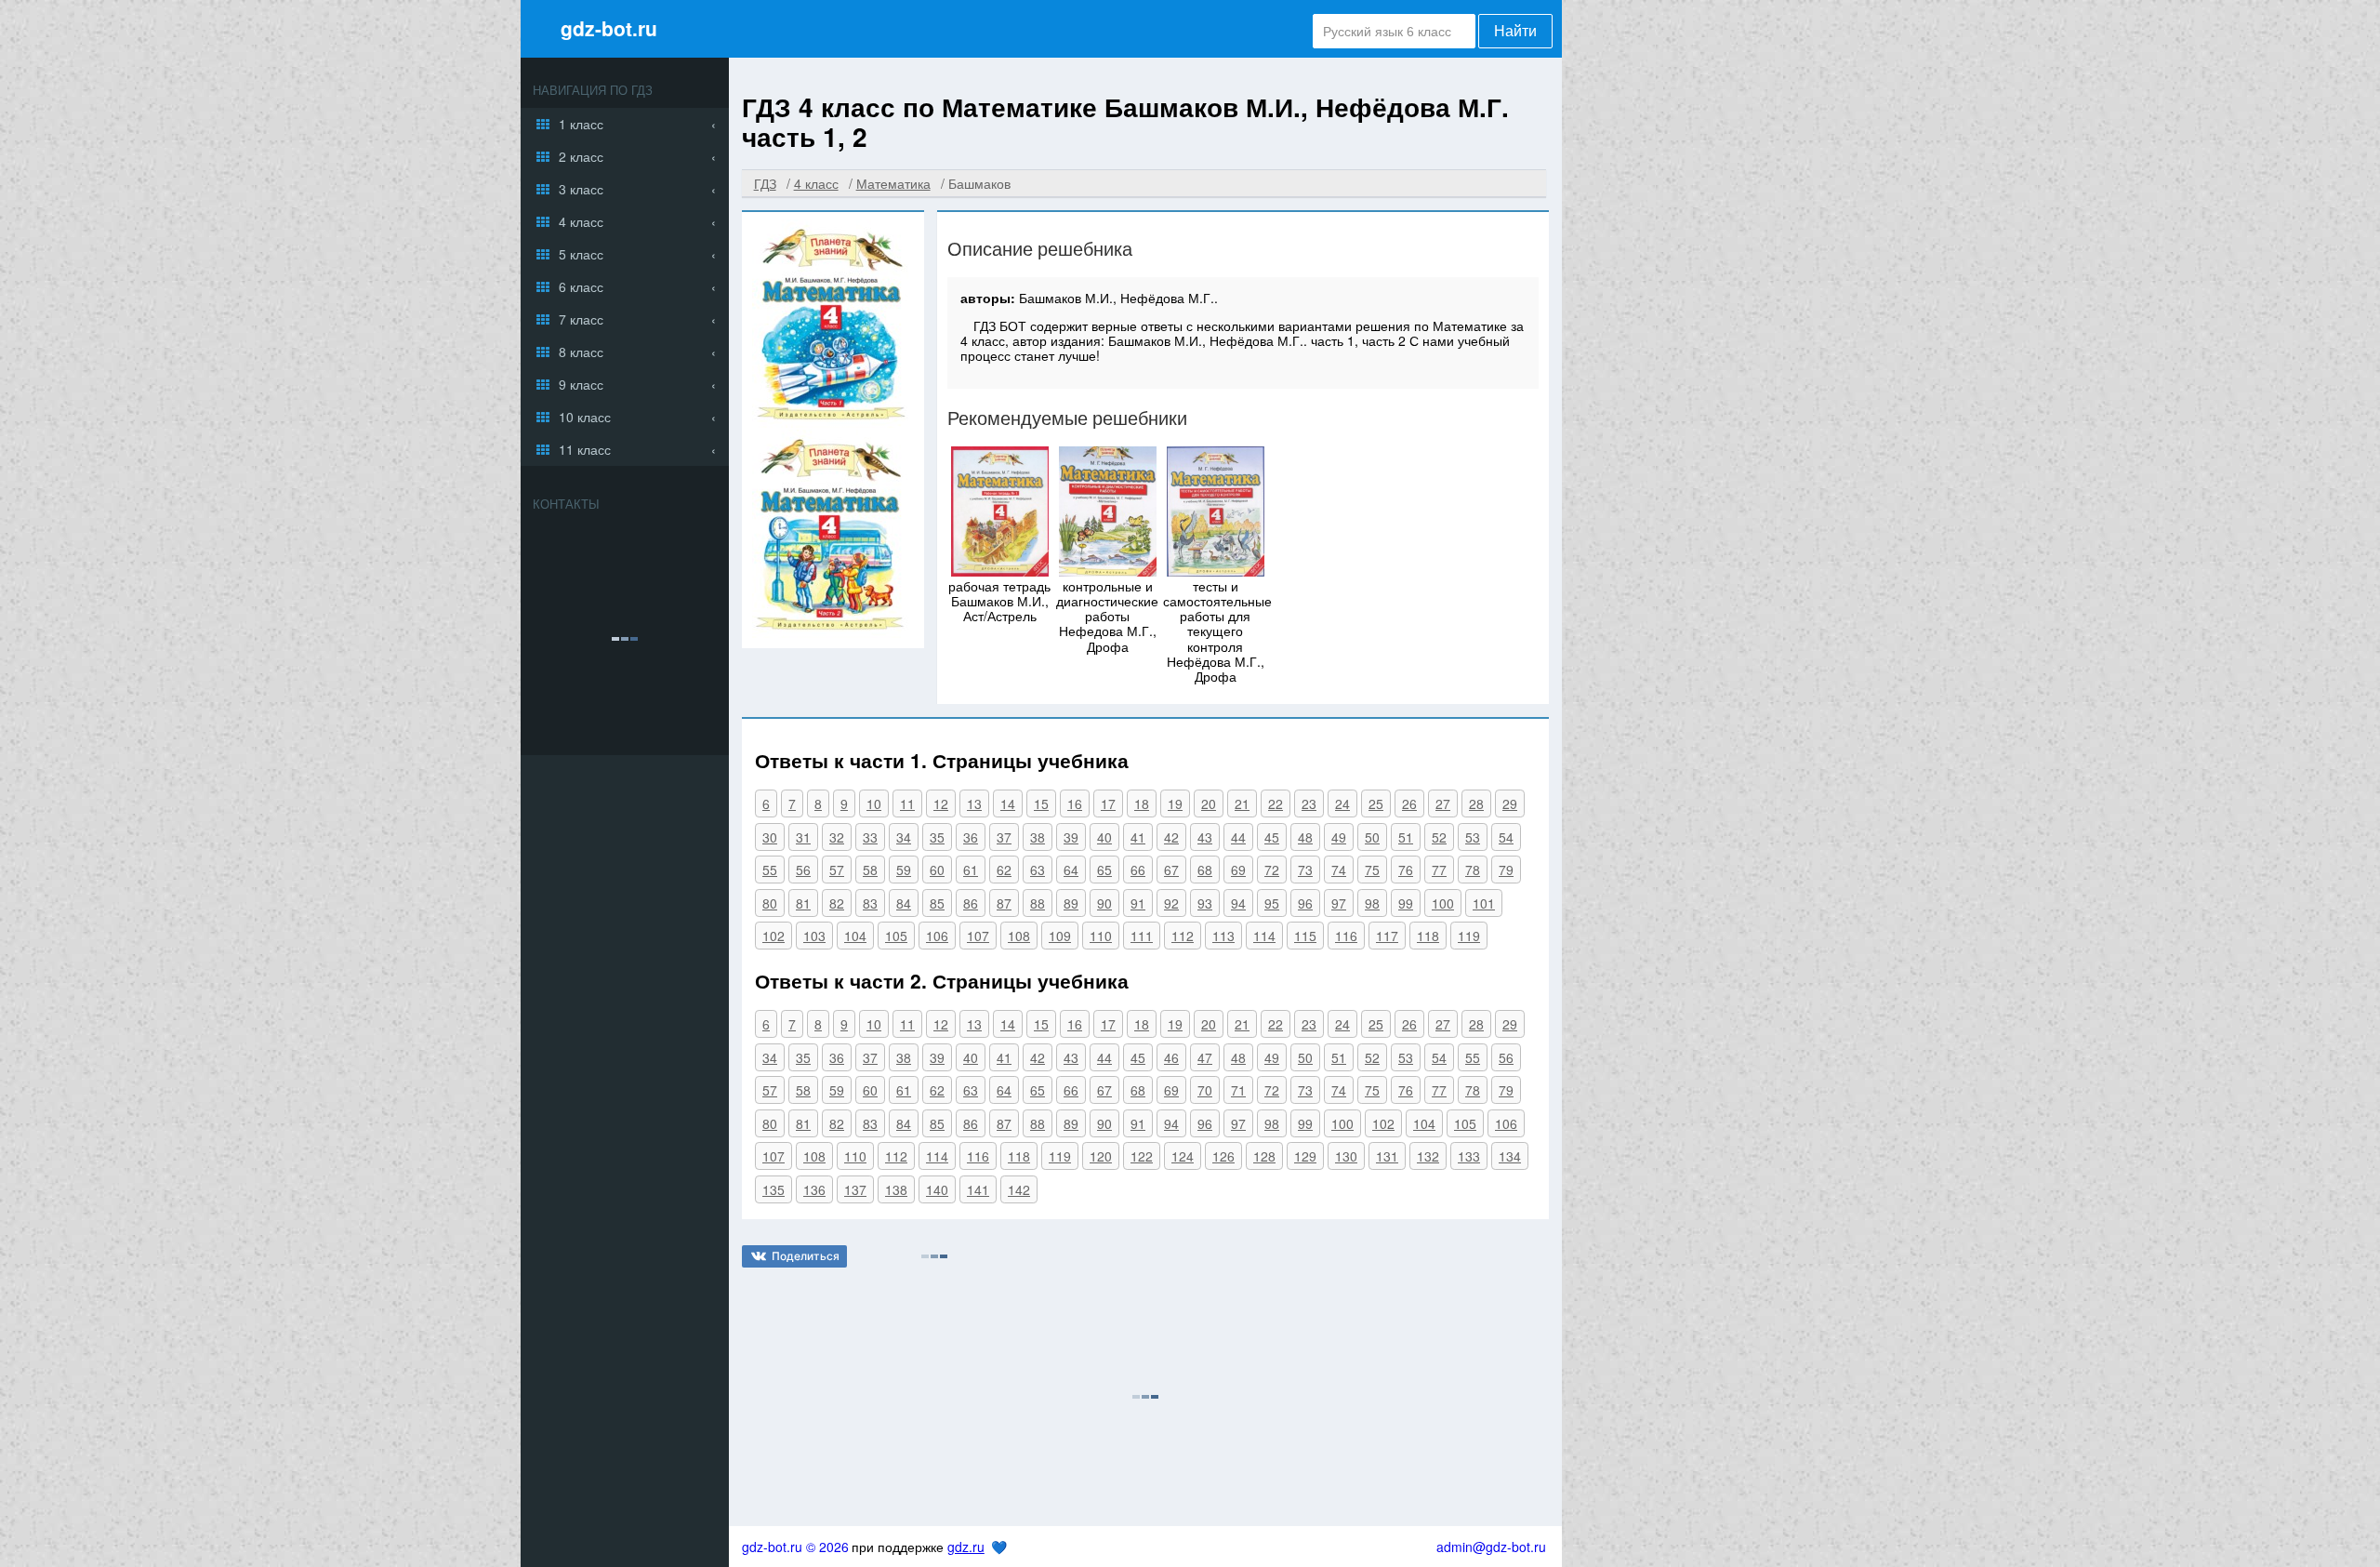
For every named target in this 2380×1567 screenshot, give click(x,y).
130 (1346, 1156)
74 (1339, 870)
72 (1272, 870)
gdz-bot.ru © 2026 (795, 1547)
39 (1071, 837)
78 (1473, 870)
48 (1305, 837)
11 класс (585, 449)
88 (1038, 903)
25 (1376, 803)
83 (870, 903)
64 (1071, 870)
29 (1510, 803)
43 (1205, 837)
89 (1071, 903)
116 (1346, 936)
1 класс (581, 124)
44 (1238, 837)
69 (1238, 870)
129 (1305, 1156)
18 (1142, 803)
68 (1205, 870)
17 (1108, 803)
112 (1183, 936)
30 (770, 837)
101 (1484, 903)
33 (870, 837)
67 (1171, 870)
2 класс (581, 156)
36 (971, 837)
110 (1101, 936)
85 (937, 903)
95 (1272, 903)
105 (896, 936)
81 (803, 903)
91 (1138, 903)
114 (1264, 936)
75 (1372, 870)
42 (1171, 837)
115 (1305, 936)
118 (1428, 936)
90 (1104, 903)
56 (803, 870)
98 (1372, 903)
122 (1142, 1156)
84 (904, 903)
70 (1205, 1090)
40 (1104, 837)
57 (837, 870)
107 (978, 936)
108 (1019, 936)
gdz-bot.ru (609, 28)
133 (1469, 1156)
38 (1038, 837)
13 (974, 803)
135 (773, 1189)
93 (1205, 903)
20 (1209, 803)
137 (855, 1189)
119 (1469, 936)
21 (1242, 803)
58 (870, 870)
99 (1406, 903)
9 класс (581, 384)
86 (971, 903)
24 (1342, 803)
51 (1406, 837)
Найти (1515, 31)
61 (971, 870)
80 (770, 903)
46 (1171, 1057)
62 (1004, 870)
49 (1339, 837)
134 (1510, 1156)
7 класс (581, 319)
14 (1008, 803)
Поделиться (806, 1256)
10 (874, 803)
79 (1506, 870)
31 (803, 837)
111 (1142, 936)
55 (770, 870)
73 (1305, 870)
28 (1476, 803)
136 (814, 1189)
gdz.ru (966, 1547)
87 (1004, 903)
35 (937, 837)
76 (1406, 870)
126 (1223, 1156)
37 (1004, 837)
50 (1372, 837)
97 (1339, 903)
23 (1309, 803)
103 (814, 936)
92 (1171, 903)
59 (904, 870)
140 (937, 1189)
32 (837, 837)
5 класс (581, 254)
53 (1473, 837)
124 (1183, 1156)
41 (1138, 837)
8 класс (581, 352)
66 (1138, 870)
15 (1041, 803)
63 (1038, 870)
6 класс (581, 286)
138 (896, 1189)
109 (1060, 936)
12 (941, 803)
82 (837, 903)
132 (1428, 1156)
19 (1175, 803)
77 (1439, 870)
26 (1409, 803)
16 (1075, 803)
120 (1101, 1156)
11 (907, 803)
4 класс (581, 221)
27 (1443, 803)
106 (937, 936)
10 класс (585, 417)
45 (1272, 837)
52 (1439, 837)
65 (1104, 870)
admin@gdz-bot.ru (1491, 1547)
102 (773, 936)
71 (1238, 1090)
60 (937, 870)
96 (1305, 903)
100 (1443, 903)
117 (1387, 936)
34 (904, 837)
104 (855, 936)
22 (1276, 803)
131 (1387, 1156)
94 (1238, 903)
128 (1264, 1156)
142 (1019, 1189)
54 (1506, 837)
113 (1223, 936)
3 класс (581, 189)
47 (1205, 1057)
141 (978, 1189)
